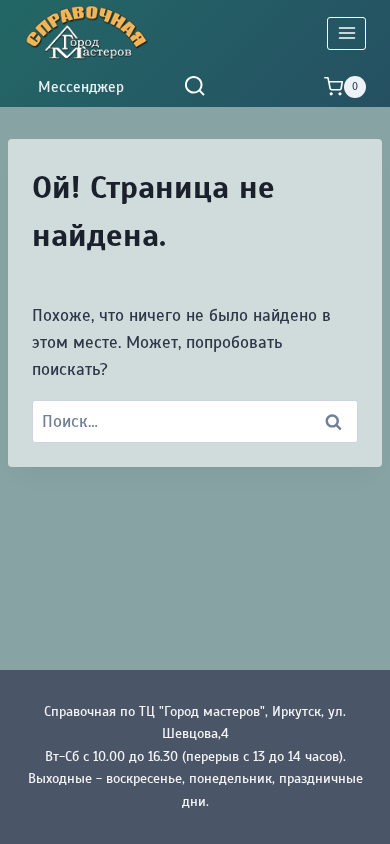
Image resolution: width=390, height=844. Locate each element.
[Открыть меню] (346, 33)
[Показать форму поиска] (194, 86)
